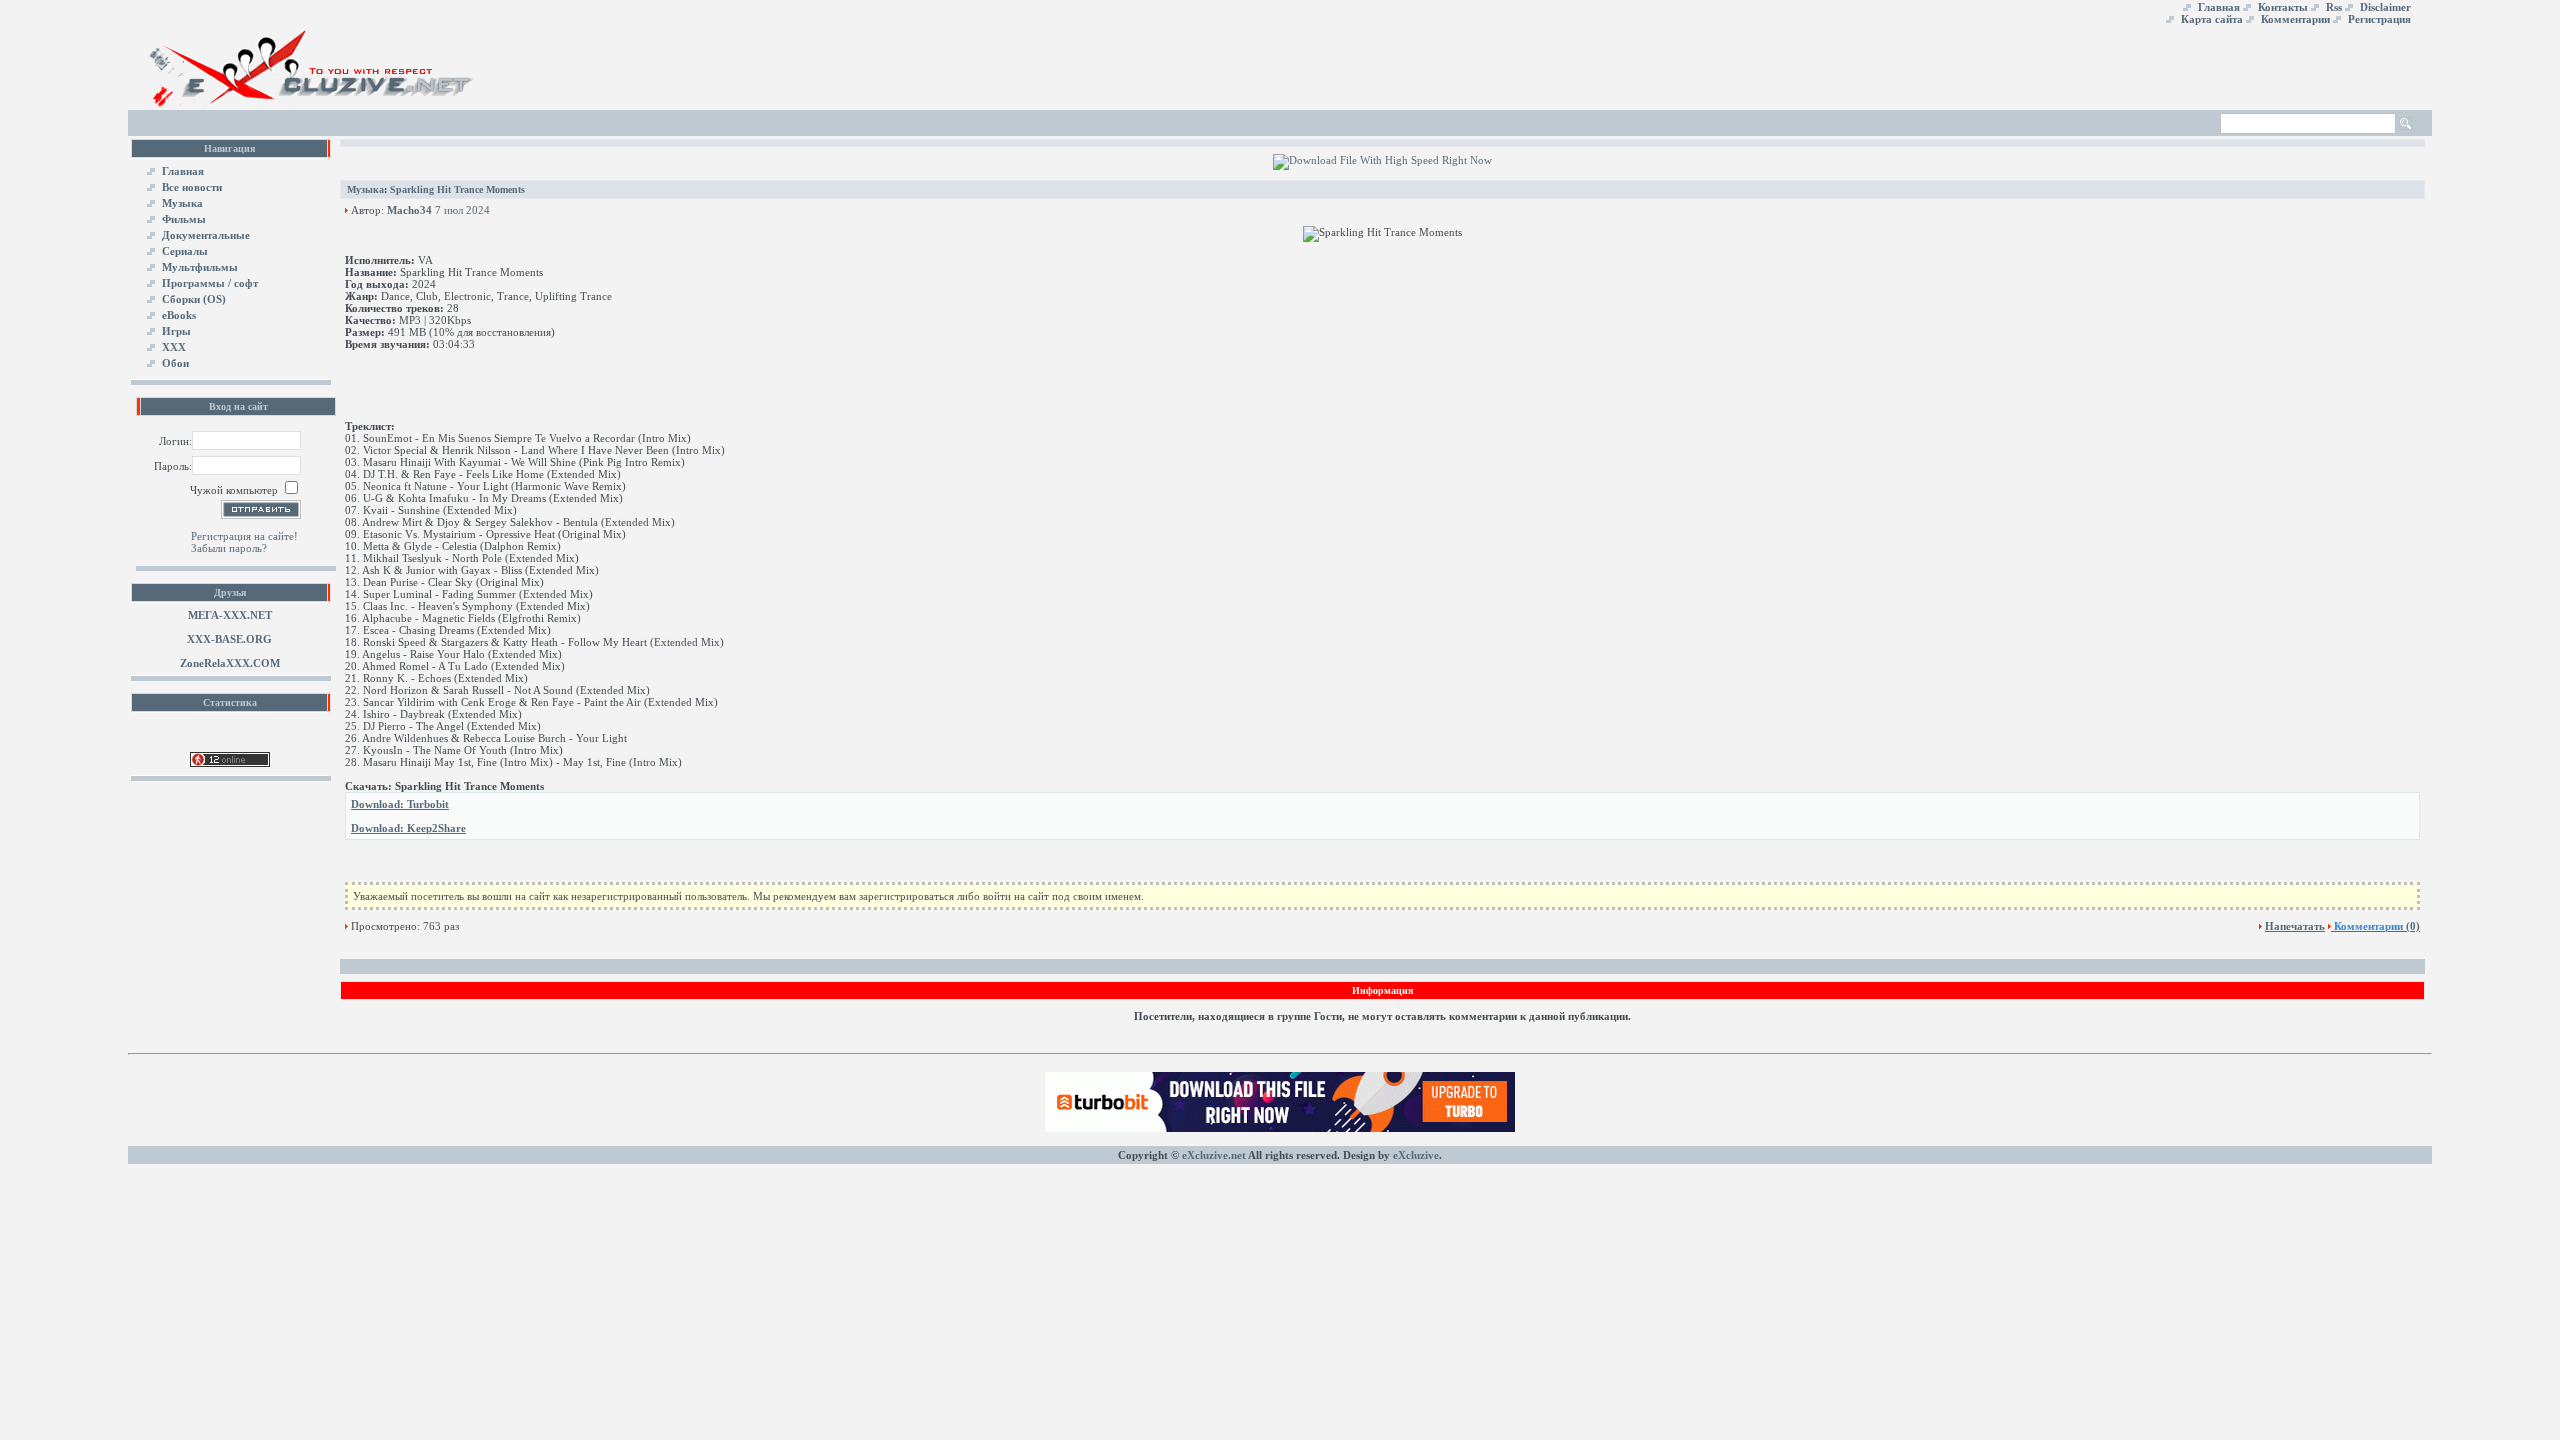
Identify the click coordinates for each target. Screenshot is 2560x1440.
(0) (2377, 926)
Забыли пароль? (229, 548)
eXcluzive (1416, 1155)
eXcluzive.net (1214, 1155)
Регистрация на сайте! (244, 536)
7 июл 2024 (462, 210)
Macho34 (409, 210)
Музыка (365, 189)
